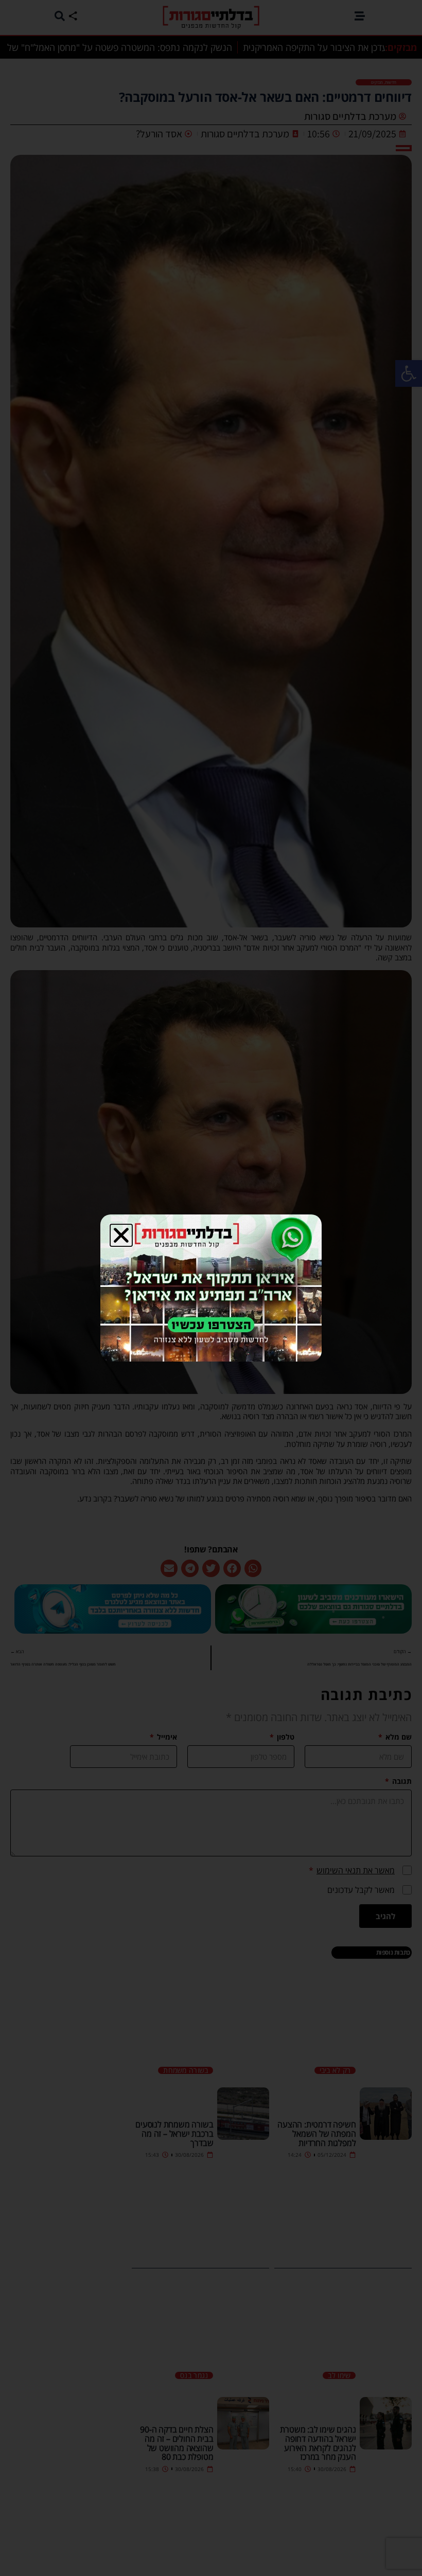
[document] (211, 1288)
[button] (121, 1235)
